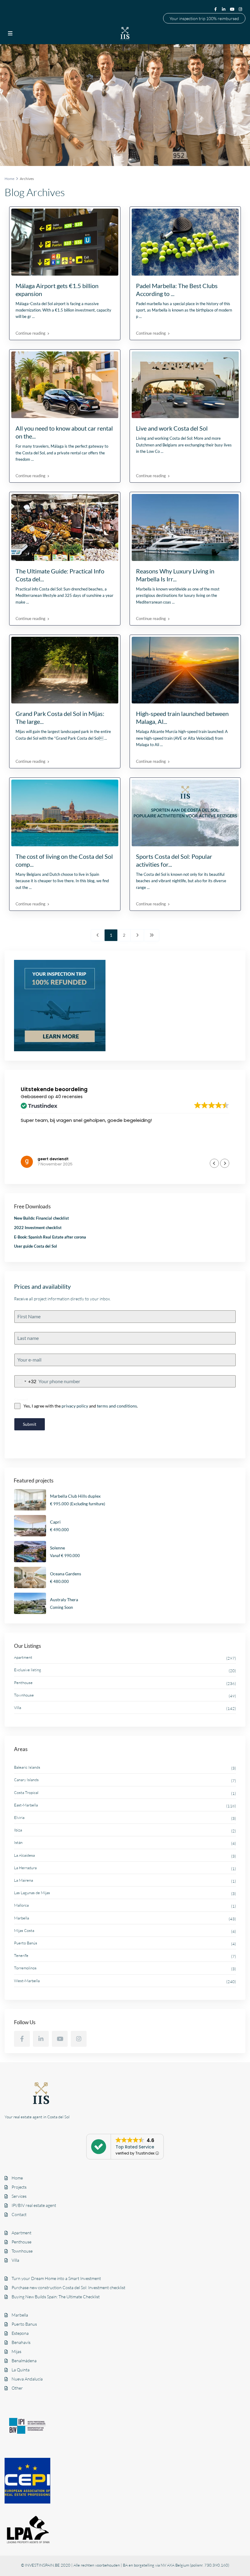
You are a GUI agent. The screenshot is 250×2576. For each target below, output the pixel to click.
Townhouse (24, 1695)
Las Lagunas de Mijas (32, 1893)
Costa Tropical (26, 1792)
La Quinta (21, 2370)
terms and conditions (117, 1406)
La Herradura (25, 1868)
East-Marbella (26, 1805)
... (33, 316)
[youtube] (233, 9)
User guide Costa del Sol (36, 1246)
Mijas (16, 2351)
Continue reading (30, 333)
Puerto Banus (24, 2324)
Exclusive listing (28, 1670)
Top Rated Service (135, 2147)
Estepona (20, 2333)
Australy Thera (64, 1600)
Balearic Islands (27, 1767)
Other (17, 2388)
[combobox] (25, 1381)
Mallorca (21, 1905)
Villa (18, 1707)
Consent (21, 1399)
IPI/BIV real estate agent (34, 2205)
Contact (19, 2214)
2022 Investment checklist (38, 1228)
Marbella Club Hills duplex (75, 1496)
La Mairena (23, 1880)
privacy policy (75, 1406)
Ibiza (18, 1830)
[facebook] (216, 9)
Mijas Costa (24, 1930)
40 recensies (69, 1097)
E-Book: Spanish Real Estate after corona (50, 1237)
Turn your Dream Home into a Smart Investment (56, 2278)
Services (19, 2196)
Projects (19, 2187)
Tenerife (21, 1955)
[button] (225, 1163)
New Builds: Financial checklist (41, 1218)
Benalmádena (24, 2361)
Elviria (19, 1817)
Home (17, 2178)
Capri (55, 1522)
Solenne (57, 1548)
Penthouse (23, 1683)
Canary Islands (26, 1780)
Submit (30, 1424)
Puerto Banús (26, 1943)
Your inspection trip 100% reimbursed (204, 18)
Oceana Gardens (66, 1574)
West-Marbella (27, 1981)
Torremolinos (25, 1968)
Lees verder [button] (33, 1149)
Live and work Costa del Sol (172, 428)
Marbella (21, 1918)
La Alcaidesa (24, 1855)
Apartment (23, 1657)
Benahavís (21, 2342)
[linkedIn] (224, 9)
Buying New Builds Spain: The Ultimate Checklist (56, 2297)
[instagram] (241, 9)
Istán (18, 1842)
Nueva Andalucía (27, 2379)
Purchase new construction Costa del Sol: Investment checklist (68, 2287)
